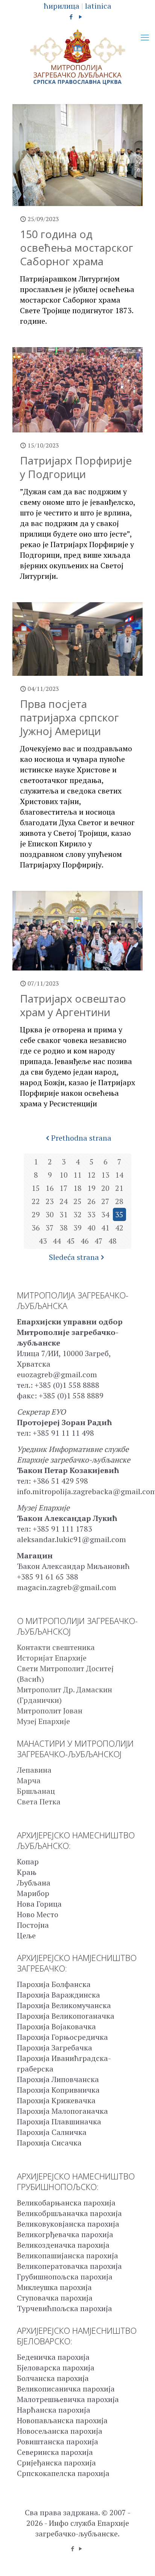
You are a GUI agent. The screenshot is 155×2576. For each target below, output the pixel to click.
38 (64, 1228)
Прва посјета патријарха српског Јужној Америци (69, 717)
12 (91, 1175)
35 (119, 1214)
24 (64, 1201)
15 (36, 1188)
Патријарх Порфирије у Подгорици (76, 467)
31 (64, 1214)
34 (105, 1214)
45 (71, 1241)
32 (77, 1214)
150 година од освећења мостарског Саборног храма (77, 248)
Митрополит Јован (50, 1711)
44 (57, 1241)
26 (91, 1201)
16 (50, 1188)
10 (64, 1175)
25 (77, 1201)
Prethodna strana (81, 1138)
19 (91, 1188)
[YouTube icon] (81, 17)
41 (105, 1228)
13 (105, 1175)
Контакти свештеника (56, 1647)
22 (36, 1201)
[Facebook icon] (71, 17)
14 (119, 1175)
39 (77, 1228)
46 (85, 1241)
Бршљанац (36, 1791)
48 (112, 1241)
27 (105, 1201)
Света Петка (39, 1802)
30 (50, 1214)
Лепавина (34, 1770)
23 (50, 1201)
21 (119, 1188)
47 (99, 1241)
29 (36, 1214)
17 (64, 1188)
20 (105, 1188)
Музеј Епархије (43, 1721)
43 (43, 1241)
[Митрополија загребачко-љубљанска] (77, 57)
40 (91, 1228)
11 (77, 1175)
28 (119, 1201)
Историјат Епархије (52, 1658)
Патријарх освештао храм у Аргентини (73, 1005)
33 (91, 1214)
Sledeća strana (74, 1257)
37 (50, 1228)
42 (119, 1228)
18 (77, 1188)
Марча (29, 1780)
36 (36, 1228)
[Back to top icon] (140, 2561)
